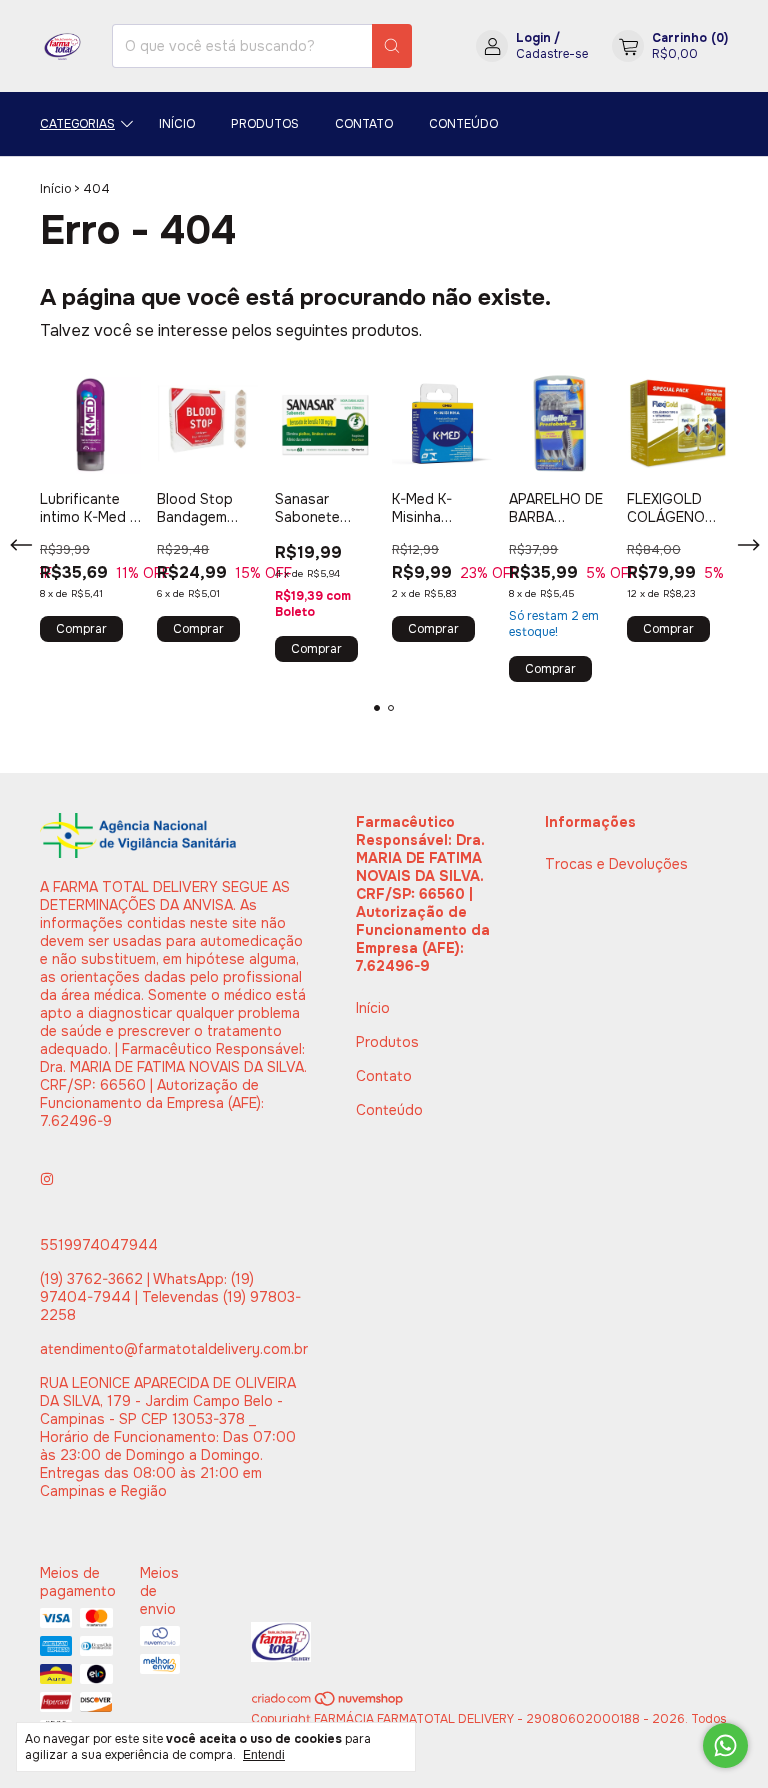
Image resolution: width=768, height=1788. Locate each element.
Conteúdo (463, 124)
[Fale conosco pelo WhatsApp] (725, 1745)
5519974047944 (99, 1245)
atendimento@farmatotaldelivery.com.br (174, 1349)
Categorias (77, 124)
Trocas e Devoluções (616, 864)
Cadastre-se (552, 54)
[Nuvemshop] (328, 1703)
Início (177, 124)
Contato (364, 124)
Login (533, 38)
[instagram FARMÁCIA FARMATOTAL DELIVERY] (47, 1179)
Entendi (264, 1755)
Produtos (265, 124)
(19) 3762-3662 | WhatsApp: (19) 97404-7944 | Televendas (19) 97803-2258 (170, 1297)
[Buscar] (392, 46)
